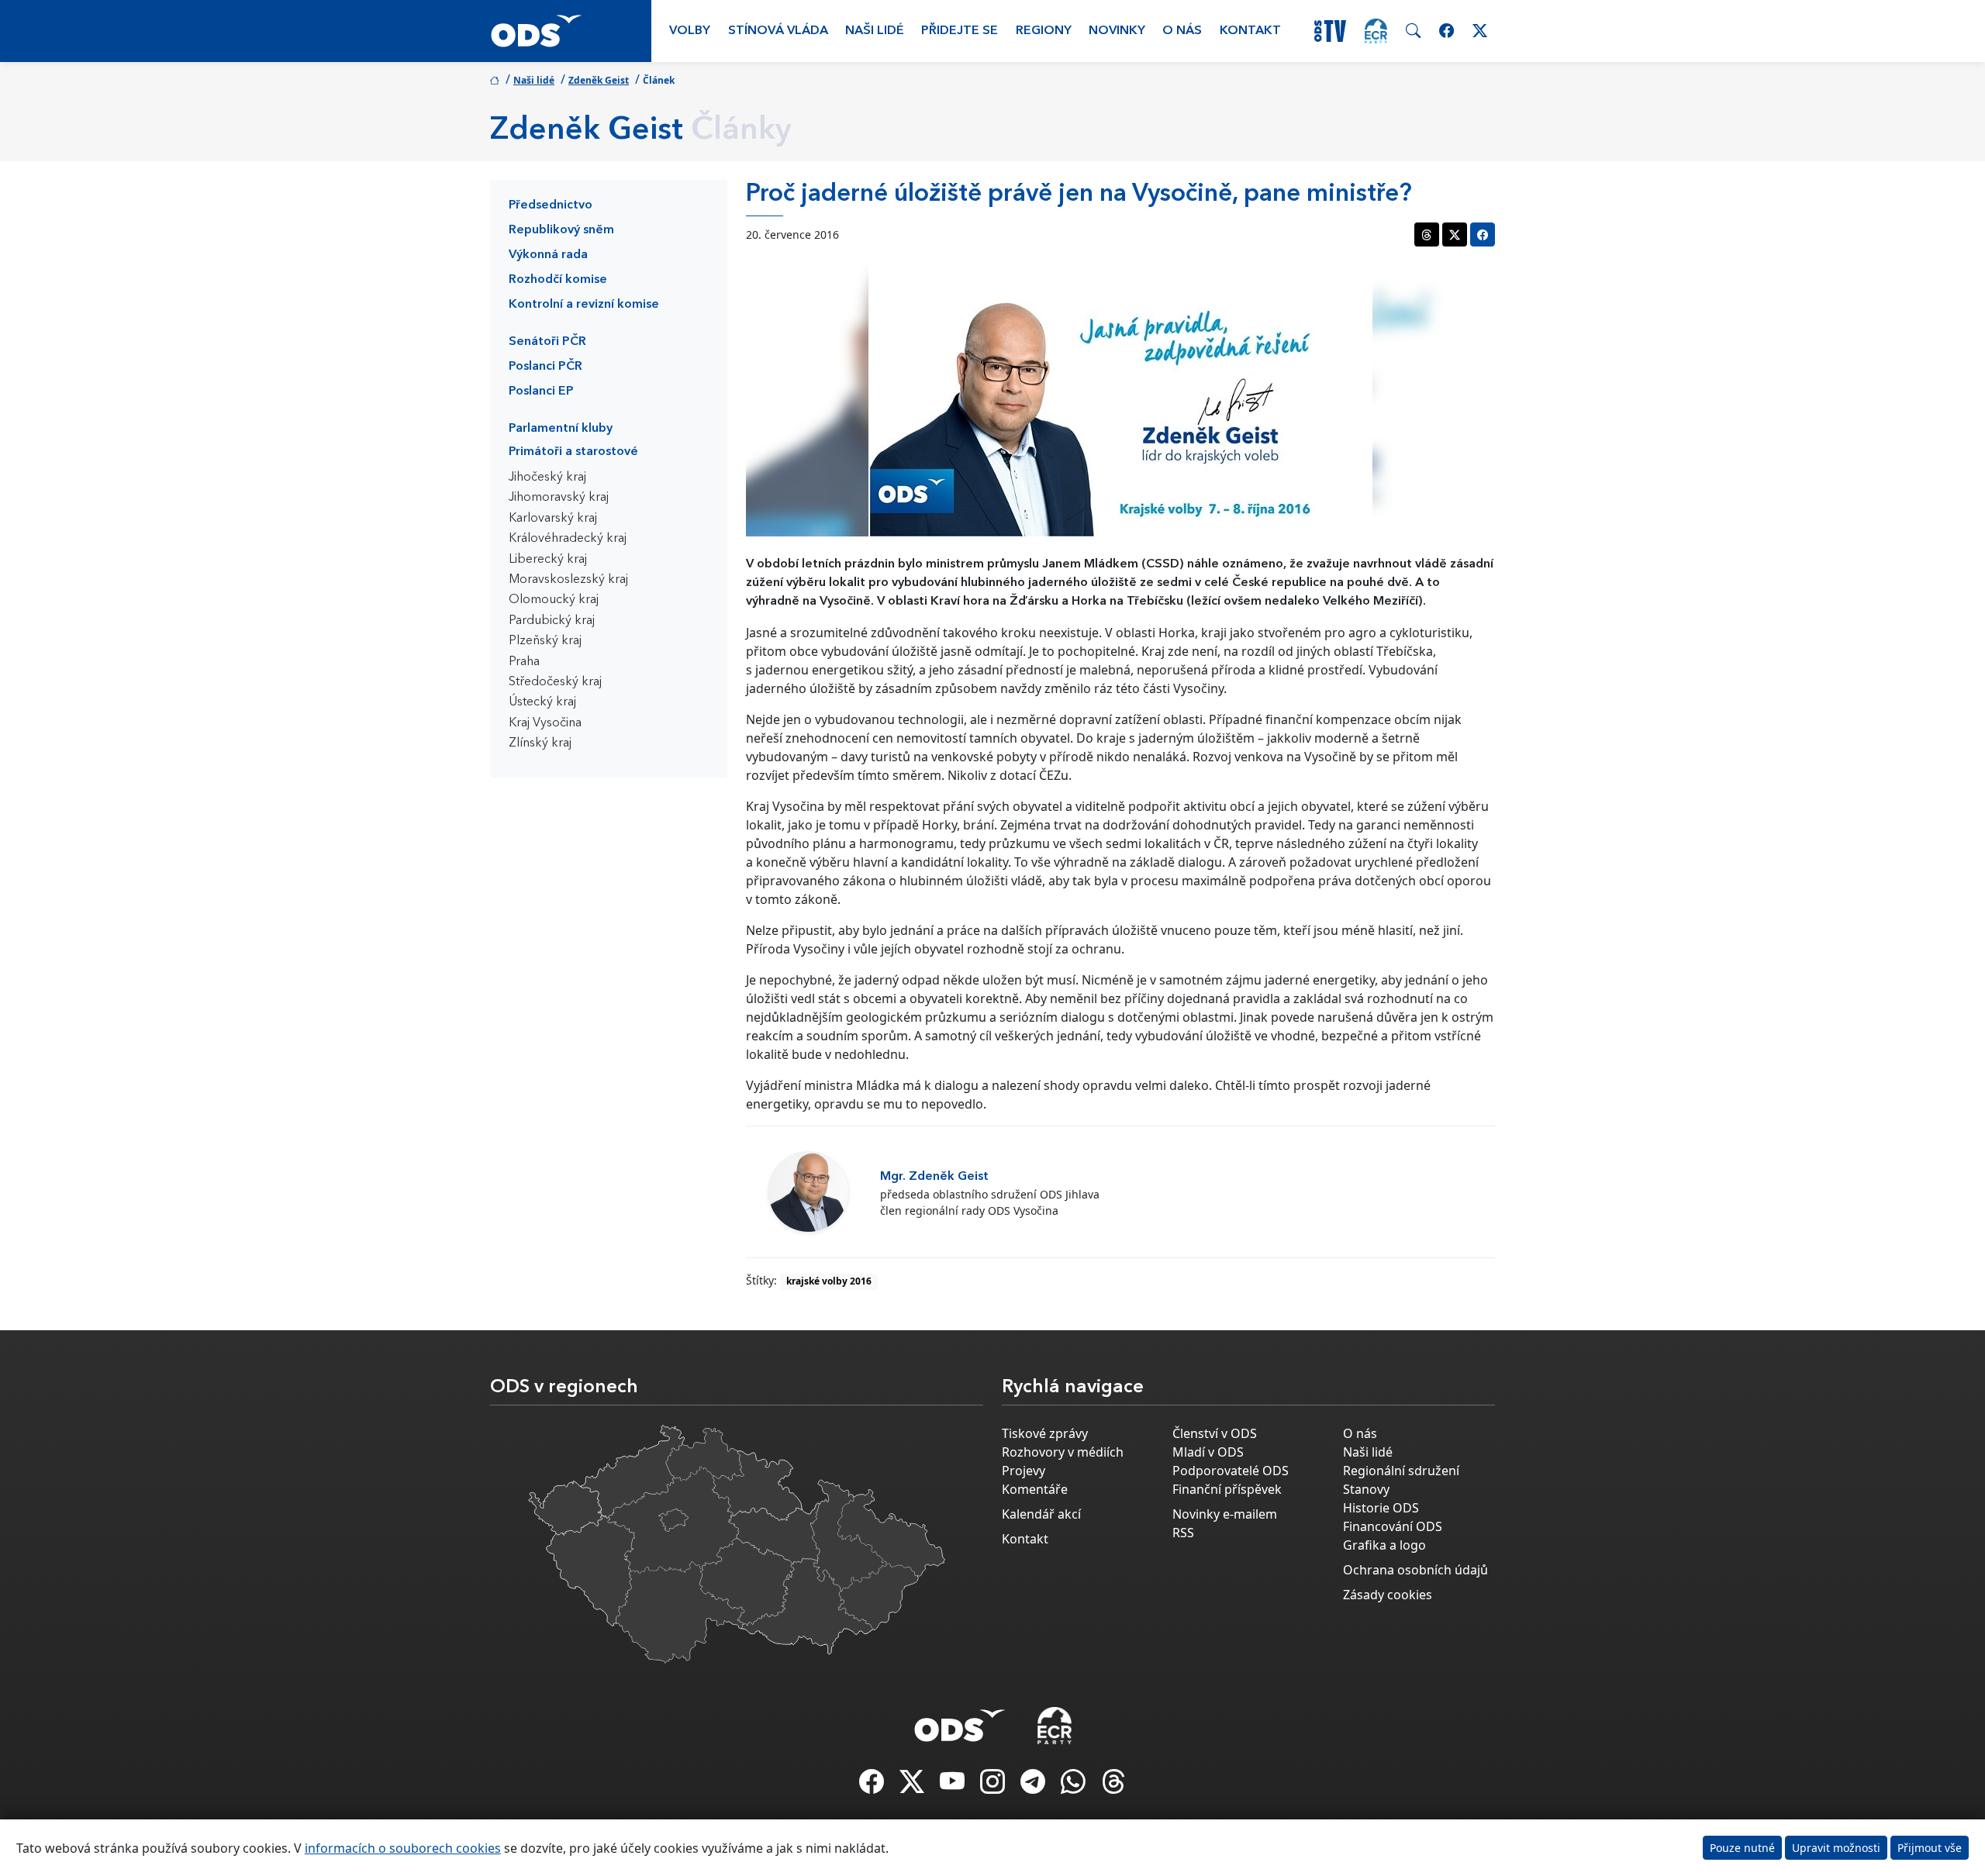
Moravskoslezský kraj (568, 580)
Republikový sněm (561, 230)
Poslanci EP (541, 391)
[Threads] (1113, 1786)
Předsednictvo (551, 205)
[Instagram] (994, 1786)
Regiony (1044, 31)
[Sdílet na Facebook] (1483, 234)
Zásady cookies (1388, 1595)
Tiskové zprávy (1045, 1433)
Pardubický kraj (552, 621)
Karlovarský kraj (553, 519)
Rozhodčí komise (558, 280)
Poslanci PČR (545, 367)
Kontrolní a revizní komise (584, 305)
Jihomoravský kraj (559, 498)
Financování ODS (1393, 1526)
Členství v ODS (1215, 1433)
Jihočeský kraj (547, 478)
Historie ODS (1381, 1508)
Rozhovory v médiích (1063, 1452)
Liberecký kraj (548, 560)
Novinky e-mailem (1225, 1514)
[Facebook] (873, 1786)
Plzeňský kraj (545, 641)
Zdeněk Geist (599, 80)
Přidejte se (960, 31)
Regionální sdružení (1401, 1471)
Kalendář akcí (1041, 1514)
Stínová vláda (778, 31)
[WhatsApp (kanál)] (1075, 1786)
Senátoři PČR (547, 342)
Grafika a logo (1384, 1545)
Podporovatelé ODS (1231, 1471)
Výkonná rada (548, 255)
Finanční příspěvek (1227, 1489)
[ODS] (960, 1721)
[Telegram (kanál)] (1034, 1786)
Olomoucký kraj (554, 600)
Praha (524, 662)
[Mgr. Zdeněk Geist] (808, 1192)
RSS (1183, 1533)
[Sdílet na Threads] (1427, 234)
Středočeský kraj (555, 682)
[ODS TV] (954, 1786)
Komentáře (1035, 1489)
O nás (1182, 31)
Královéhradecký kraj (568, 539)
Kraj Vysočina (545, 723)
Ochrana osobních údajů (1415, 1570)
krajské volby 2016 (829, 1281)
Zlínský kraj (540, 743)
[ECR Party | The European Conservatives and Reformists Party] (1376, 31)
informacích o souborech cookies (403, 1848)
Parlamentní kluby (561, 429)
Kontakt (1250, 31)
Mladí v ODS (1208, 1452)
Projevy (1024, 1471)
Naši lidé (875, 31)
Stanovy (1366, 1489)
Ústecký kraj (542, 702)
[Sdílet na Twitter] (1455, 234)
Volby (690, 31)
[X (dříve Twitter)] (913, 1786)
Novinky (1117, 31)
